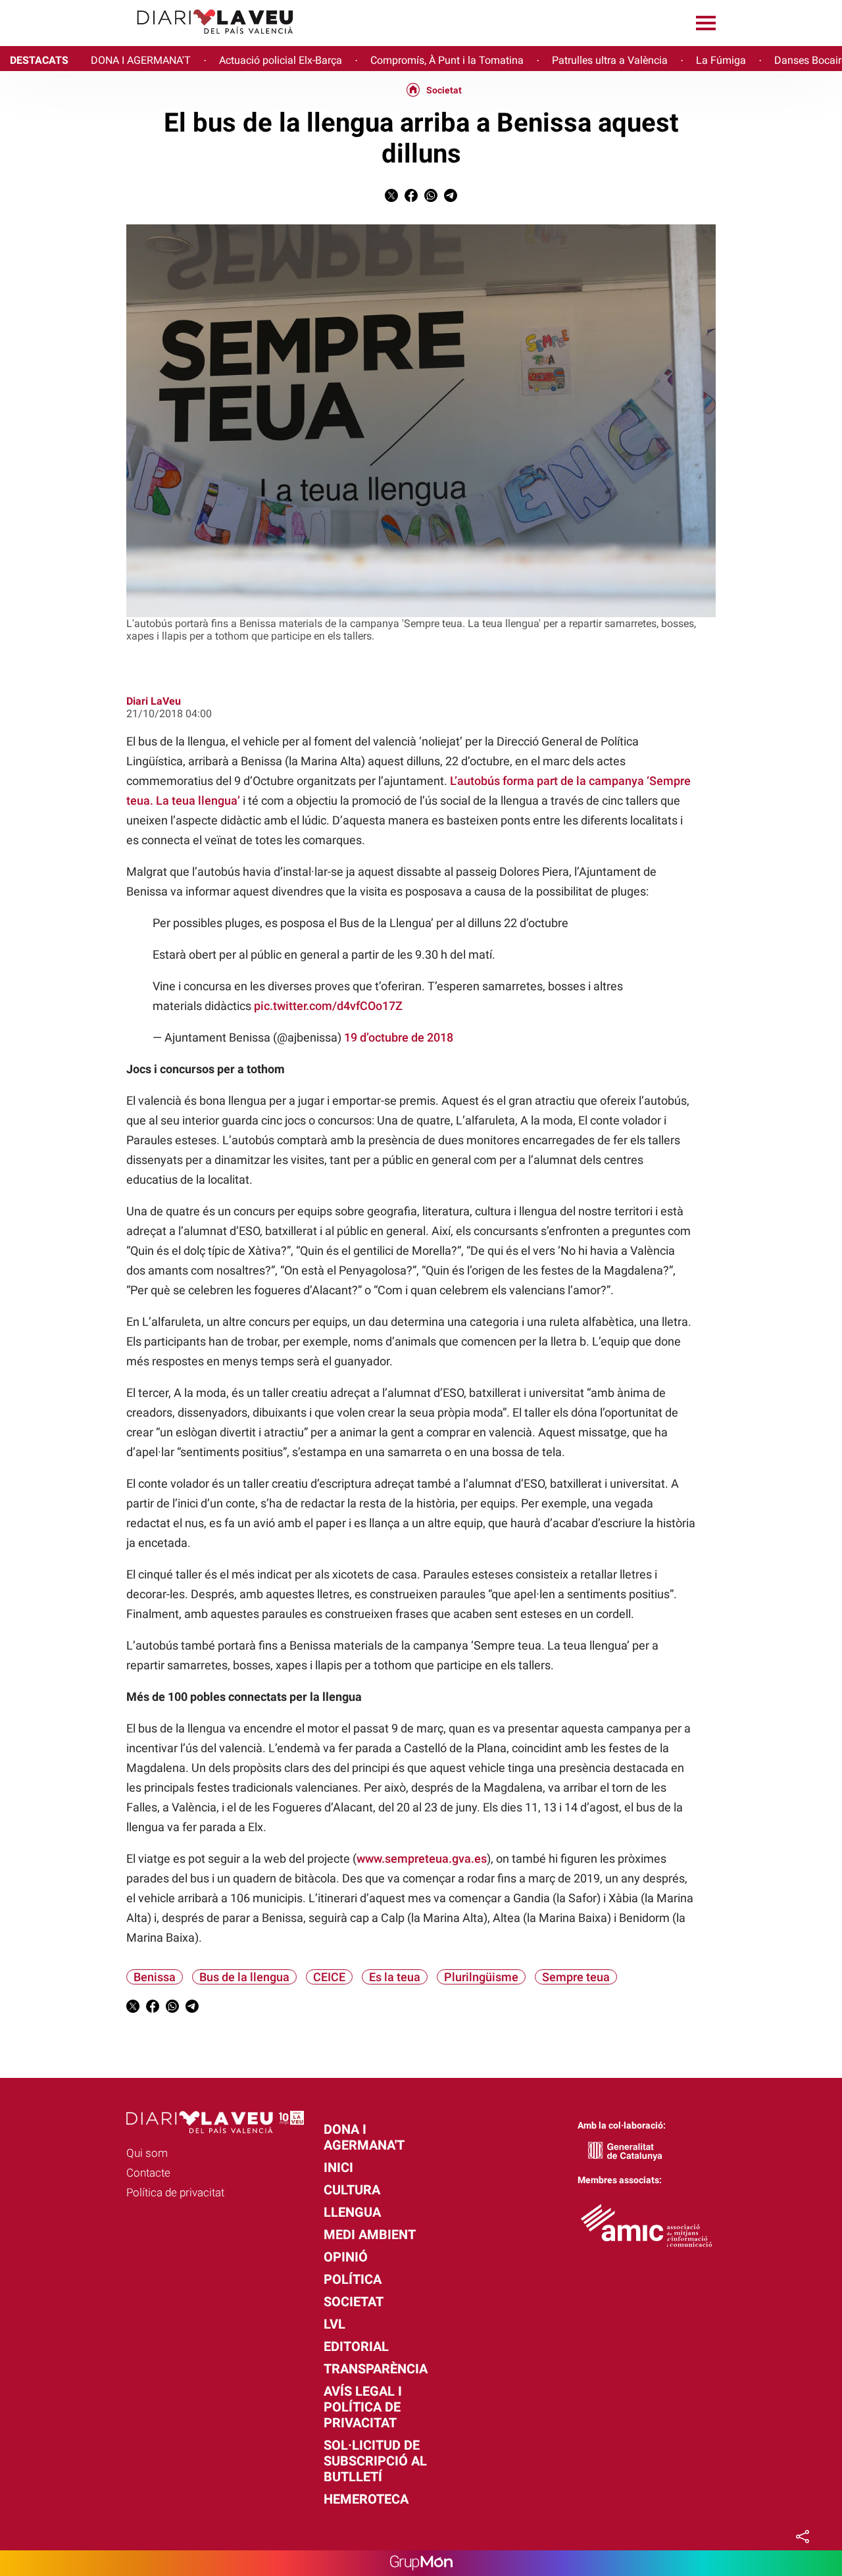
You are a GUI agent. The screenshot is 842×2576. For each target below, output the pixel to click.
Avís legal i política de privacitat (363, 2407)
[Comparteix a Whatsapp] (431, 198)
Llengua (352, 2212)
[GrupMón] (421, 2563)
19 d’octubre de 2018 (399, 1037)
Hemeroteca (366, 2499)
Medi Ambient (370, 2235)
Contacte (148, 2173)
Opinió (346, 2257)
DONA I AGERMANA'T (141, 60)
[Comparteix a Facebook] (411, 198)
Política (353, 2279)
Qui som (147, 2153)
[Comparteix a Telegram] (451, 198)
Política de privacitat (175, 2192)
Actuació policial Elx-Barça (281, 60)
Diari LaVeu (154, 701)
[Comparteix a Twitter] (391, 198)
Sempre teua (576, 1977)
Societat (444, 90)
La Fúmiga (721, 60)
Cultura (352, 2190)
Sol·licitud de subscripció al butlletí (375, 2461)
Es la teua (395, 1977)
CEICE (329, 1977)
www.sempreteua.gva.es (422, 1858)
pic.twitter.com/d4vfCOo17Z (328, 1006)
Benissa (155, 1977)
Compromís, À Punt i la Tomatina (447, 60)
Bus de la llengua (244, 1977)
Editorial (356, 2346)
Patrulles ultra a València (610, 60)
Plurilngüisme (481, 1977)
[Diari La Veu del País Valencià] (152, 40)
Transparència (376, 2369)
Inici (338, 2167)
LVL (334, 2324)
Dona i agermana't (364, 2137)
